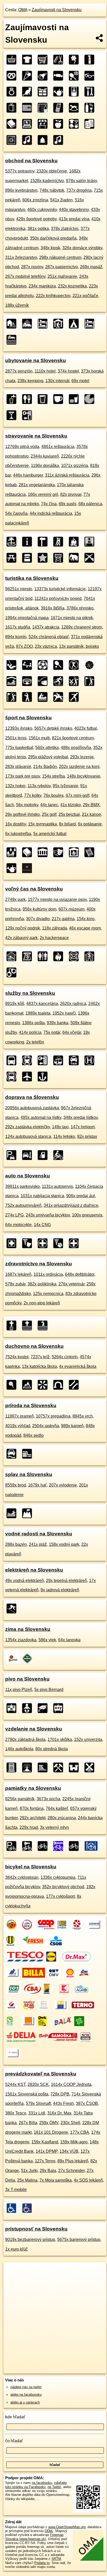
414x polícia (30, 1032)
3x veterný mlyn (54, 1827)
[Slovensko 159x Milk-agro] (82, 1989)
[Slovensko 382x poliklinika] (44, 1243)
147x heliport (83, 1127)
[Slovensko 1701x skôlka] (29, 1708)
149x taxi (60, 1127)
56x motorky (27, 805)
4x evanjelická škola (78, 1366)
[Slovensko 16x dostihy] (60, 697)
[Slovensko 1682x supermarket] (44, 60)
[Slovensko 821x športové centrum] (75, 665)
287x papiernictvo (62, 267)
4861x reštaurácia (58, 447)
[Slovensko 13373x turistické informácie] (29, 542)
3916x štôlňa (53, 608)
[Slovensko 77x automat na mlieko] (29, 415)
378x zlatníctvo (65, 229)
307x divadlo (38, 919)
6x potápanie (90, 824)
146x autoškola (19, 1749)
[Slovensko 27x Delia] (21, 2037)
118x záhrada (55, 928)
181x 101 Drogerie (51, 2132)
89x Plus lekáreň (73, 2161)
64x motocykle (18, 1225)
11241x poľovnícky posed (58, 598)
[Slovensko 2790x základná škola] (13, 1708)
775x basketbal (19, 748)
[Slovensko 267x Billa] (34, 1973)
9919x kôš (15, 1004)
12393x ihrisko (19, 728)
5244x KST (15, 2084)
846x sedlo (34, 1435)
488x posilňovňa (76, 748)
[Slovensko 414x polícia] (13, 972)
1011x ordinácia (48, 1274)
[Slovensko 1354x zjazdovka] (13, 1609)
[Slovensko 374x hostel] (44, 324)
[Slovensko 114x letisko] (29, 1076)
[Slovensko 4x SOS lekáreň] (87, 2037)
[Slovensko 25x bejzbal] (29, 697)
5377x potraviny (20, 171)
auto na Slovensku (28, 1176)
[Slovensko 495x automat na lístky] (44, 1060)
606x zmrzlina (35, 200)
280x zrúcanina (62, 1818)
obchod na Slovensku (31, 161)
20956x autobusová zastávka (32, 1108)
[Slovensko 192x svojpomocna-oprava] (60, 1846)
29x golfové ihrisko (22, 814)
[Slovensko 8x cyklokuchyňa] (91, 1846)
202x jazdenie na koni (79, 767)
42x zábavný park (21, 938)
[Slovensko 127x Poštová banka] (61, 2005)
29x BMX (91, 805)
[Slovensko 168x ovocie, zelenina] (60, 124)
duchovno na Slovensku (34, 1346)
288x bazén (16, 1544)
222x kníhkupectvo (53, 296)
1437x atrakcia (46, 627)
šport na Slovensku (28, 718)
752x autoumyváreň (23, 1205)
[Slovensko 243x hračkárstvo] (75, 108)
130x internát (57, 381)
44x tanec (49, 805)
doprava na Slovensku (32, 1097)
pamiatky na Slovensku (33, 1788)
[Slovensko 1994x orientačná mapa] (91, 542)
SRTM (56, 2559)
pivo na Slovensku (27, 1679)
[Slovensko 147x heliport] (91, 1060)
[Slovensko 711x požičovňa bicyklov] (29, 1846)
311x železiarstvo (21, 257)
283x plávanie (18, 767)
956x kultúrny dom (39, 909)
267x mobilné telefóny (25, 276)
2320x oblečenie (52, 171)
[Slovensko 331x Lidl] (53, 1957)
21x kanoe (91, 814)
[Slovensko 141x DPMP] (29, 2005)
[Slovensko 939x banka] (91, 956)
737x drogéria (79, 190)
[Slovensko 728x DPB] (79, 1925)
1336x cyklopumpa (58, 1877)
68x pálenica (90, 504)
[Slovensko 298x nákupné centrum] (13, 108)
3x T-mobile (16, 2190)
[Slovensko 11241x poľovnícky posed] (60, 542)
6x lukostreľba (18, 834)
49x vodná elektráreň (25, 1581)
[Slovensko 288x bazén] (13, 1513)
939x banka (58, 1023)
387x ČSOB (87, 2103)
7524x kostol (17, 1357)
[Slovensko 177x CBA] (32, 1989)
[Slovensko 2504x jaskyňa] (60, 1385)
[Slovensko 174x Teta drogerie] (50, 1989)
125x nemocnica (48, 1294)
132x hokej (15, 786)
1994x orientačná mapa (27, 618)
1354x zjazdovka (21, 1640)
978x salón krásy (81, 181)
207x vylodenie (63, 1485)
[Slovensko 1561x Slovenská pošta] (63, 1925)
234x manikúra (42, 286)
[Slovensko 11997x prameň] (13, 1385)
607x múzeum (71, 909)
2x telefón (35, 1042)
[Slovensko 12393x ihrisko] (13, 665)
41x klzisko (71, 805)
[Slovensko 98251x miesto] (13, 542)
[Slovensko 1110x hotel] (29, 324)
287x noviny (32, 267)
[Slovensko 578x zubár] (29, 1243)
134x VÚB (69, 2151)
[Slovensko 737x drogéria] (91, 60)
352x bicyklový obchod (63, 1887)
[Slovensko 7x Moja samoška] (58, 2037)
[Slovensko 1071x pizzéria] (91, 399)
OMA (23, 10)
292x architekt (33, 1818)
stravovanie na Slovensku (36, 436)
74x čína (49, 504)
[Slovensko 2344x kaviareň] (60, 399)
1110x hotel (45, 371)
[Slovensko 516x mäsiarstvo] (44, 76)
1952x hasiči (64, 1013)
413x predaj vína (74, 219)
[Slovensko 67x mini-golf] (75, 681)
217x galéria (63, 919)
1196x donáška (45, 466)
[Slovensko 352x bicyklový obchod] (44, 1846)
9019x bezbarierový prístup (30, 2239)
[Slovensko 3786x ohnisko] (75, 542)
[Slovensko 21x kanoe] (44, 697)
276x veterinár (71, 1284)
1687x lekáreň (18, 1274)
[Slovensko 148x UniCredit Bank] (13, 2005)
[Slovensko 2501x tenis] (60, 665)
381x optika (38, 229)
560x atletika (47, 748)
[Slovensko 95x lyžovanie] (60, 681)
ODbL (49, 2531)
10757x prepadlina (53, 1416)
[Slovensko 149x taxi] (75, 1060)
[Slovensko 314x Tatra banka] (13, 1973)
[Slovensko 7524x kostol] (13, 1325)
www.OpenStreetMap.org (67, 2527)
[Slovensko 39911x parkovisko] (13, 1155)
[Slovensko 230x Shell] (70, 1973)
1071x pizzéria (75, 466)
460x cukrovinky (42, 210)
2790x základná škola (25, 1739)
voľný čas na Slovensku (34, 889)
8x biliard (67, 824)
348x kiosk (50, 248)
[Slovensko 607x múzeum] (44, 852)
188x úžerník (17, 305)
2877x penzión (19, 371)
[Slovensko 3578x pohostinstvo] (44, 399)
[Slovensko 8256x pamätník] (13, 1767)
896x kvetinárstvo (21, 190)
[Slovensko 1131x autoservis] (29, 1155)
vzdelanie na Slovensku (34, 1729)
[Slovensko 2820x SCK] (29, 1925)
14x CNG (42, 1225)
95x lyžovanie (65, 786)
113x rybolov (39, 786)
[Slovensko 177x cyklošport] (75, 1846)
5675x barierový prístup (79, 2239)
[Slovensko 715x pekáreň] (13, 76)
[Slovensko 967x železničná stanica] (29, 1060)
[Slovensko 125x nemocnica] (75, 1243)
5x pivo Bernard (49, 1690)
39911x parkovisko (22, 1186)
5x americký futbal (50, 834)
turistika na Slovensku (32, 578)
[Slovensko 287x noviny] (29, 108)
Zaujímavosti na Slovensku (57, 10)
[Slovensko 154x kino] (91, 852)
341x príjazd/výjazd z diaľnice (71, 1205)
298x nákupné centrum (60, 257)
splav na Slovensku (29, 1474)
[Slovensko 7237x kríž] (29, 1325)
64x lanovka (69, 1640)
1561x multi (39, 738)
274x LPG (14, 1215)
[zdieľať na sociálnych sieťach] (100, 38)
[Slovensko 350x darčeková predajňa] (44, 92)
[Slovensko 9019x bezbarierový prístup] (13, 2208)
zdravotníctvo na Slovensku (39, 1264)
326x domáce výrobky (82, 248)
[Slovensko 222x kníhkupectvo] (13, 124)
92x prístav (87, 1136)
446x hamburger (28, 475)
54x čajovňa (16, 513)
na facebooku (42, 2483)
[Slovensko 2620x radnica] (13, 956)
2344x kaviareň (45, 456)
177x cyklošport (60, 1896)
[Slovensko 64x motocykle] (60, 1155)
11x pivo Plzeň (19, 1690)
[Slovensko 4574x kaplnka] (44, 1325)
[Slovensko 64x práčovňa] (13, 140)
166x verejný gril (43, 494)
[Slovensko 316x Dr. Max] (76, 1957)
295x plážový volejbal (48, 757)
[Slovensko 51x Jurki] (44, 2021)
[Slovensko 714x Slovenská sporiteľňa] (95, 1925)
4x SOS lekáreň (88, 2180)
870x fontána (32, 1808)
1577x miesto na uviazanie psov (57, 899)
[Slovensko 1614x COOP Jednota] (46, 1925)
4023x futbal (86, 728)
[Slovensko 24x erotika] (44, 140)
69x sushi (68, 504)
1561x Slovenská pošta (27, 2094)
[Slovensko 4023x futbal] (44, 665)
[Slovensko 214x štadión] (29, 681)
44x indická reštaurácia (51, 513)
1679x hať (37, 1485)
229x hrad (29, 1827)
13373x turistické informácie (60, 589)
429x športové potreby (36, 219)
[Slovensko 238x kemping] (75, 324)
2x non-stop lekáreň (42, 1303)
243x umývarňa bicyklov (48, 1215)
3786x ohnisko (80, 608)
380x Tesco (16, 2113)
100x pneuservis (87, 1215)
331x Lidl (37, 2113)
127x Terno (45, 2161)
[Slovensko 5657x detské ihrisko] (29, 665)
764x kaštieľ (57, 1808)
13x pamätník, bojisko (79, 646)
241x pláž (38, 1544)
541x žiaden (61, 200)
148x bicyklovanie (84, 776)
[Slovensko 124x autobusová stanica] (13, 1076)
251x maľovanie (62, 276)
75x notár (52, 1032)
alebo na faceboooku (26, 2395)
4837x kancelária (42, 1004)
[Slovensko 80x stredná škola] (60, 1708)
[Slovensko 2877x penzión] (13, 324)
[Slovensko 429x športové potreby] (75, 76)
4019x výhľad (18, 1426)
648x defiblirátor (80, 1274)
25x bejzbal (69, 814)
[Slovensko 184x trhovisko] (44, 124)
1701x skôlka (60, 1739)
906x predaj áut (81, 1196)
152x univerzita (88, 1739)
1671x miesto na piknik (72, 618)
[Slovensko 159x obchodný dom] (75, 124)
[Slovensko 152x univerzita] (44, 1708)
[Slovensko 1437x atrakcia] (44, 558)
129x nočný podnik (23, 928)
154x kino (86, 919)
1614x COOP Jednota (71, 2084)
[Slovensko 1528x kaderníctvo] (60, 60)
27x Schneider (71, 2171)
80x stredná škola (52, 1749)
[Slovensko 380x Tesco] (25, 1957)
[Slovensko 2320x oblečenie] (29, 60)
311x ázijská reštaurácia (67, 475)
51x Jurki (29, 2171)
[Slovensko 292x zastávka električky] (60, 1060)
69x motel (80, 381)
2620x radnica (73, 1004)
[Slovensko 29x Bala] (63, 2021)
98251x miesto (19, 589)
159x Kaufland (45, 2142)
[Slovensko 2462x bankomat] (29, 956)
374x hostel (68, 371)
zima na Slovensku (28, 1629)
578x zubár (15, 1284)
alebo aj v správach (25, 2402)
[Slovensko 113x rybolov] (44, 681)
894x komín (16, 637)
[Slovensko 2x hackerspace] (29, 868)
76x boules (53, 795)
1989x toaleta (38, 1013)
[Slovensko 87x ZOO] (75, 558)
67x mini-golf (78, 795)
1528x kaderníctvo (47, 181)
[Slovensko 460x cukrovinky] (60, 76)
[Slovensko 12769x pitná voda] (13, 399)
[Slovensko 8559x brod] (13, 1454)
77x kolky (33, 795)
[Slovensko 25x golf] (13, 697)
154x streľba (53, 776)
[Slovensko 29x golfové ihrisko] (91, 681)
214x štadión (45, 767)
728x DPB (60, 2094)
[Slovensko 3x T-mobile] (13, 2053)
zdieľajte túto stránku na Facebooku (36, 2485)
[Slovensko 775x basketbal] (91, 665)
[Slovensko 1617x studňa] (29, 558)
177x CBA (80, 2132)
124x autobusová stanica (28, 1136)
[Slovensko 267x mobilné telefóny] (60, 108)
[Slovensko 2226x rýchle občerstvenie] (75, 399)
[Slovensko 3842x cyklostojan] (13, 1846)
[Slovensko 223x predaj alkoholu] (91, 108)
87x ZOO (24, 646)
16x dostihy (16, 824)
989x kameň (72, 1426)
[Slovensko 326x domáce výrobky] (91, 92)
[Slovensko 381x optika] (91, 76)
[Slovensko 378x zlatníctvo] (13, 92)
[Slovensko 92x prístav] (44, 1076)
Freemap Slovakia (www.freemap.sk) (34, 2537)
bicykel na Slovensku (31, 1867)
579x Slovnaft (38, 2103)
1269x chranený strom (82, 627)
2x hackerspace (54, 938)
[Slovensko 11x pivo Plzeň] (13, 1658)
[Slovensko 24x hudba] (60, 140)
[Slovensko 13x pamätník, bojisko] (91, 558)
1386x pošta (33, 1023)
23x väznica (46, 646)
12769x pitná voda (22, 447)
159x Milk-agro (74, 2142)
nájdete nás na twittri (26, 2387)
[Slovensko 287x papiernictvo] (44, 108)
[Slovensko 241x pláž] (29, 1513)
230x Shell (70, 2123)
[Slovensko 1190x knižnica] (29, 852)
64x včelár (72, 1032)
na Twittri (54, 2487)
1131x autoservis (57, 1186)
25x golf (49, 814)
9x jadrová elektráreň (60, 1590)
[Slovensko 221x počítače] (29, 124)
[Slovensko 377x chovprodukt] (29, 92)
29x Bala (48, 2171)
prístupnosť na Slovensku (36, 2229)
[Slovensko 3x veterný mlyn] (91, 1767)
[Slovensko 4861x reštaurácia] (29, 399)
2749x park (15, 899)
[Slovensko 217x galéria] (75, 852)
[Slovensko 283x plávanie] (13, 681)
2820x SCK (38, 2084)
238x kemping (30, 381)
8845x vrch (83, 1416)
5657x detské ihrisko (53, 728)
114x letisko (64, 1136)
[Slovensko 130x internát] (91, 324)
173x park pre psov (23, 776)
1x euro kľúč (16, 2249)
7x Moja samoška (56, 2180)
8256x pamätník (20, 1799)
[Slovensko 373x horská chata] (60, 324)
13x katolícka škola (39, 1366)
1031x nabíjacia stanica (42, 1196)
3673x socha (48, 1799)
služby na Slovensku (30, 993)
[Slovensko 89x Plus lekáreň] (13, 2021)
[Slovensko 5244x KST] (13, 1925)
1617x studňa (18, 627)
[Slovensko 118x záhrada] (13, 868)
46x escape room (85, 928)
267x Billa (28, 2123)
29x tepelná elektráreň (66, 1581)
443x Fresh (63, 2103)
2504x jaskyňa (46, 1426)
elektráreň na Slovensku (34, 1570)
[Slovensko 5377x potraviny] (13, 60)
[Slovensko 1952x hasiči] (60, 956)
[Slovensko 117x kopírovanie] (91, 124)
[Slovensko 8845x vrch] (29, 1385)
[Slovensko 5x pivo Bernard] (29, 1658)
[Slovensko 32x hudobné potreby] (29, 140)
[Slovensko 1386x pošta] (75, 956)
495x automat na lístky (41, 1117)
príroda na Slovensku (31, 1405)
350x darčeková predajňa (53, 238)
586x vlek (47, 1640)
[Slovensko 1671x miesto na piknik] (13, 558)
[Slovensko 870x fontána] (29, 1767)
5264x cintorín (65, 1357)
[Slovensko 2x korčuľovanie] (75, 697)
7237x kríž (40, 1357)
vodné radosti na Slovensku (39, 1534)
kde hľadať (15, 2417)
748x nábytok (52, 190)
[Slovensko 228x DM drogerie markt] (85, 1973)
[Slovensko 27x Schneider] (81, 2021)
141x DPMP (46, 2151)
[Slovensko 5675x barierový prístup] (29, 2208)
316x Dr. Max (59, 2113)
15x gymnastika (42, 824)
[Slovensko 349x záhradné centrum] (60, 92)
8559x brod (16, 1485)
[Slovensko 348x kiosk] (75, 92)
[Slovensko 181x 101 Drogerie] (14, 1989)
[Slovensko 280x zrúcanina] (44, 1767)
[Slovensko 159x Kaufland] (66, 1989)
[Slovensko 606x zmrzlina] (29, 76)
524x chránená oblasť (49, 637)
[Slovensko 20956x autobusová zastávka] (13, 1060)
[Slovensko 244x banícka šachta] (60, 1767)
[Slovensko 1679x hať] (29, 1454)
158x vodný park (64, 1544)
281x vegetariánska (37, 485)
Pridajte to (42, 2563)
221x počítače (85, 296)
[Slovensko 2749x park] (13, 852)
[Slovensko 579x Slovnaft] (13, 1941)
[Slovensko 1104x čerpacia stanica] (44, 1155)
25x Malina (27, 2180)
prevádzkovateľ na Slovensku (41, 2074)
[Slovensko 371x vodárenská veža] (60, 558)
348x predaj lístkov (81, 1117)
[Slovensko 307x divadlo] (60, 852)
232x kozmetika (72, 286)
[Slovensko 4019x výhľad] (44, 1385)
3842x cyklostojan (22, 1877)
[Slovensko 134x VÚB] (45, 2005)
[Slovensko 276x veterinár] (60, 1243)
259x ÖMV (49, 2123)
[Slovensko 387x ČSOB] (56, 1941)
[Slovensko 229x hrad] (75, 1767)
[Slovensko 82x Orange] (29, 2021)
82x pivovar (71, 494)
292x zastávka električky (28, 1127)
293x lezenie (82, 757)
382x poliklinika (42, 1284)
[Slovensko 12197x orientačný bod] (44, 542)
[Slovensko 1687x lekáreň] (13, 1243)
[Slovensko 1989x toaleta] (44, 956)
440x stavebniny (74, 210)
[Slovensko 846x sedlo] (75, 1385)
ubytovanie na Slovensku (36, 360)
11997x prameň (19, 1416)
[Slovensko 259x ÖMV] (54, 1973)
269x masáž (91, 267)
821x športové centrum (73, 738)
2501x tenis (16, 738)
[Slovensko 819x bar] (13, 415)
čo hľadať (14, 2441)
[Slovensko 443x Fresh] (33, 1941)
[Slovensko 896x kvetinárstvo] (75, 60)
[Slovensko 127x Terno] (83, 2005)
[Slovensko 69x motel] (13, 340)
